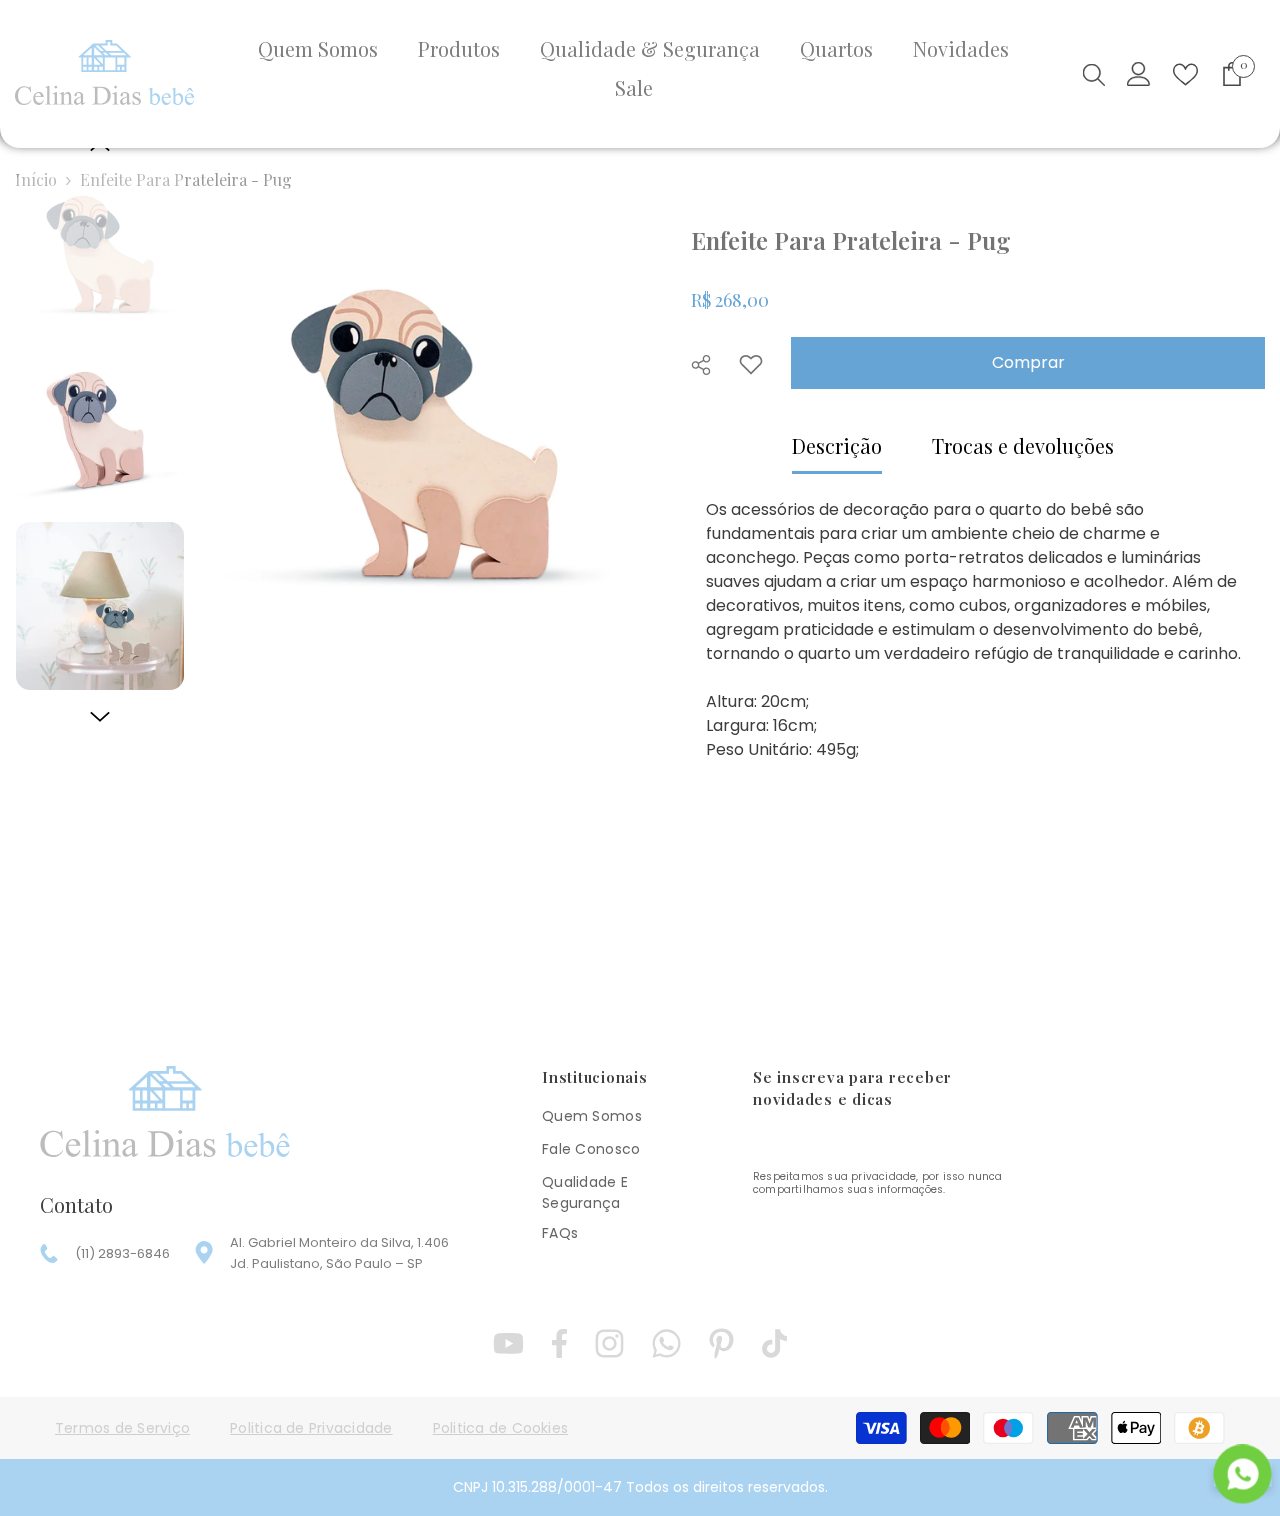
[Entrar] (1139, 74)
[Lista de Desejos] (1185, 74)
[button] (100, 717)
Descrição (837, 445)
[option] (423, 433)
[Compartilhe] (708, 365)
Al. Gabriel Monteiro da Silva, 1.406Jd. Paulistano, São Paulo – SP (339, 1253)
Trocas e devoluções (1023, 445)
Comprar (1028, 362)
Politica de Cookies (501, 1428)
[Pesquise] (1094, 74)
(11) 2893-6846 (122, 1253)
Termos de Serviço (122, 1428)
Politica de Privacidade (311, 1428)
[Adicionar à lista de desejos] (751, 364)
